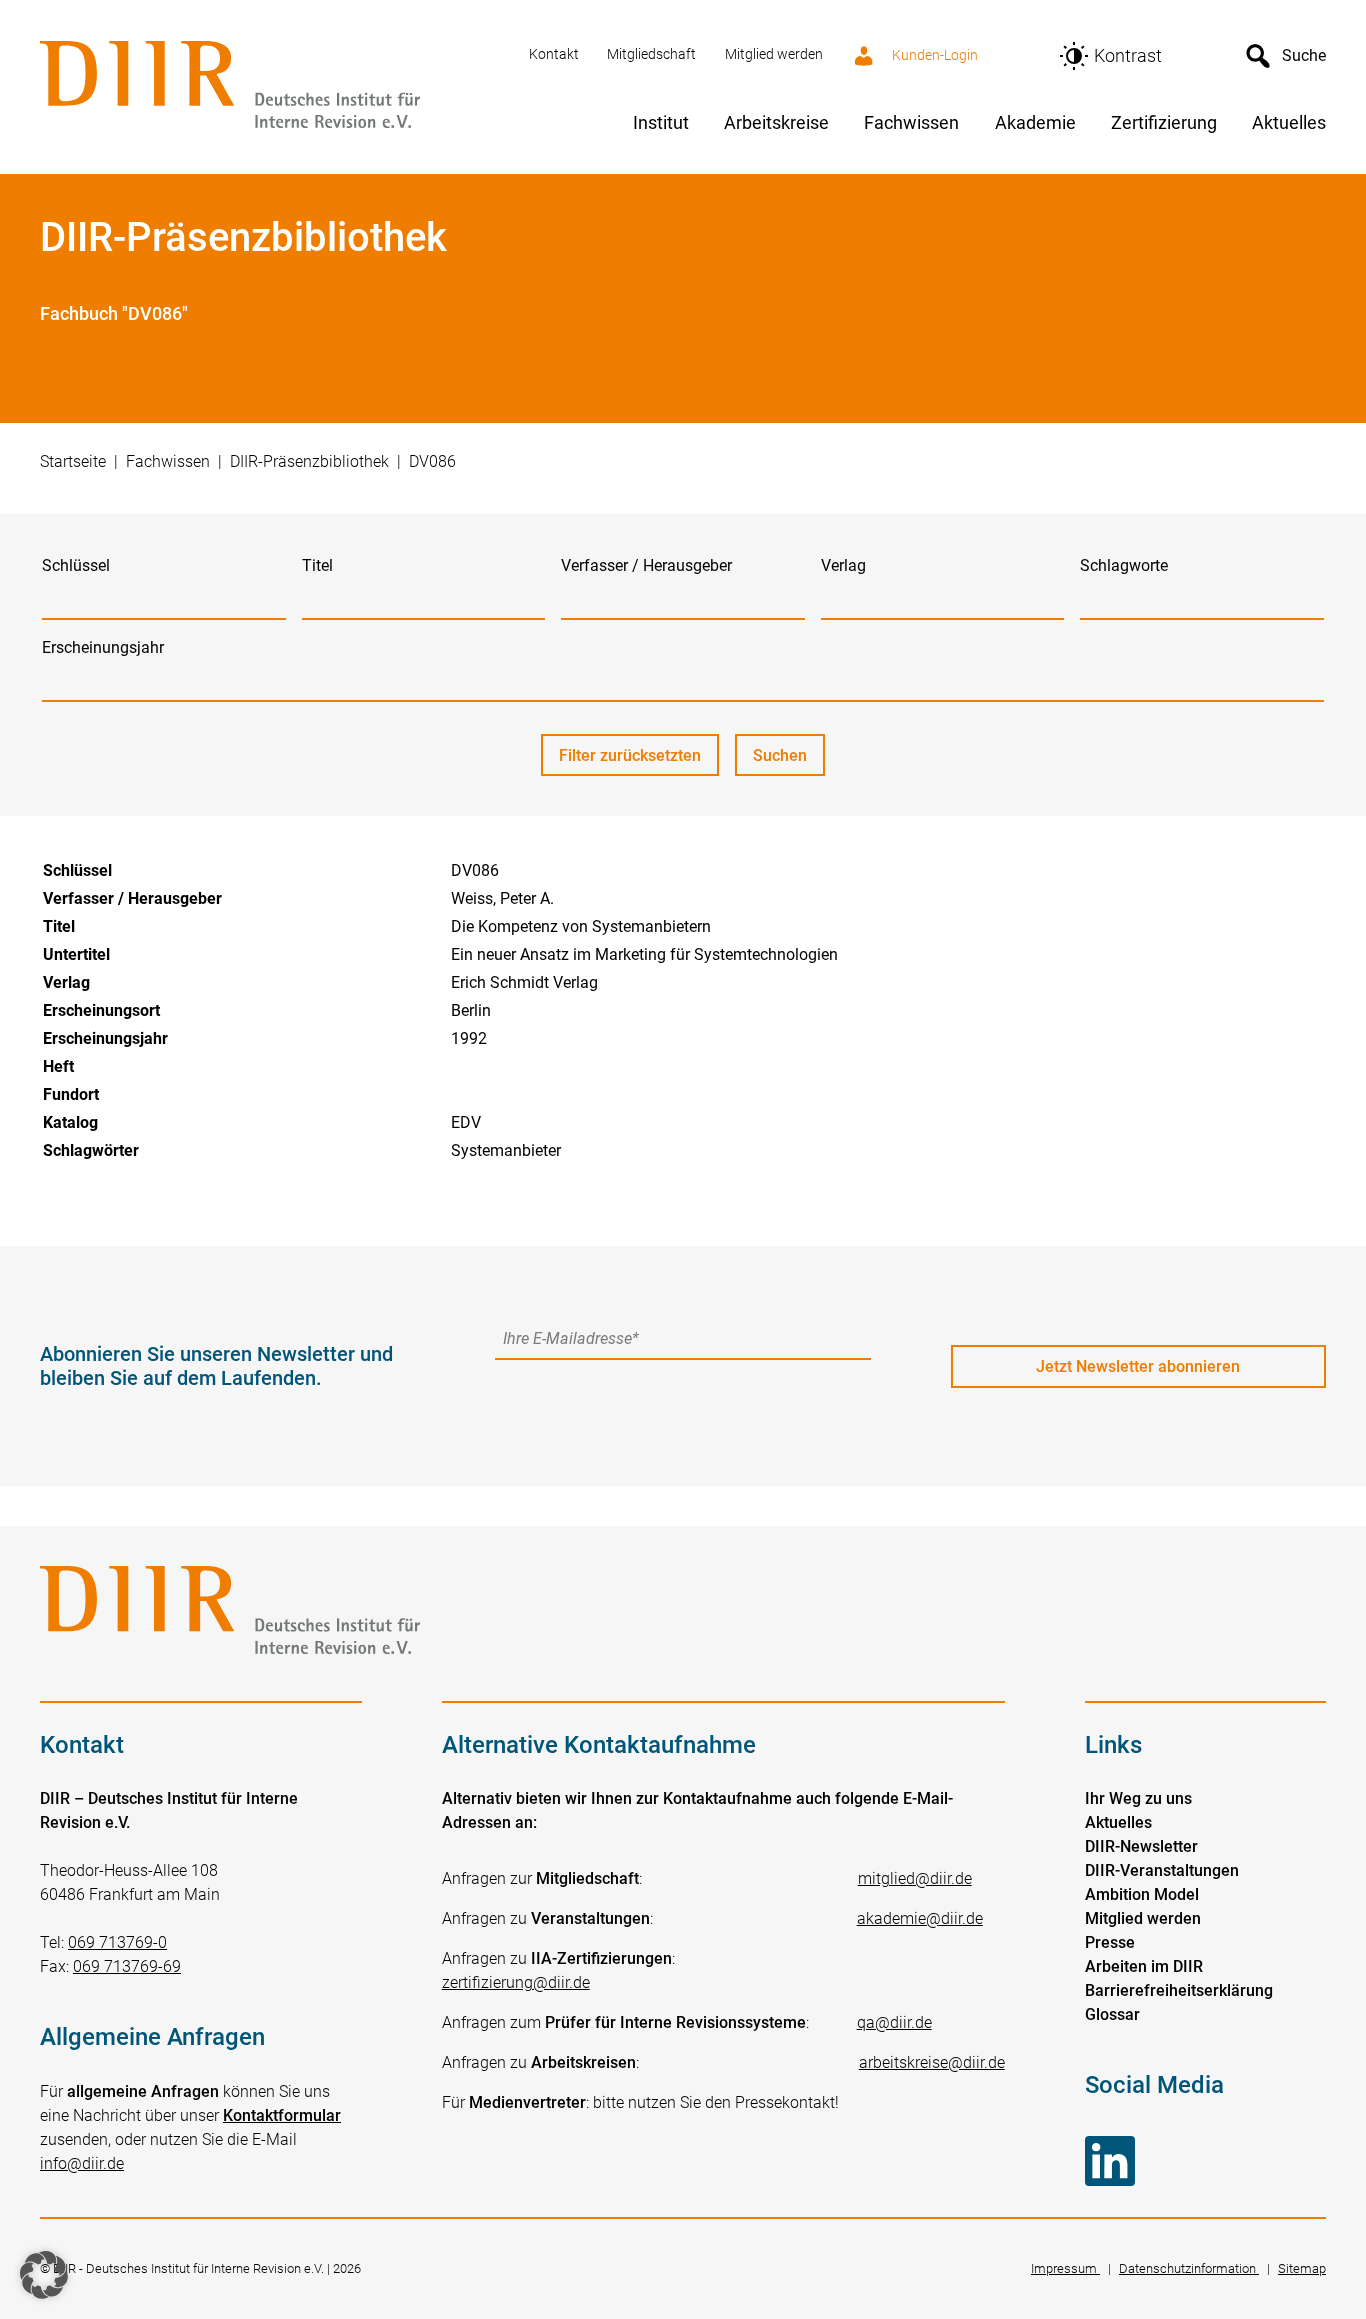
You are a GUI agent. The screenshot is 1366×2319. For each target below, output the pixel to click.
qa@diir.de (894, 2022)
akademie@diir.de (920, 1918)
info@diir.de (82, 2163)
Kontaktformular (282, 2115)
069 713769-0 (117, 1942)
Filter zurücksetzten (630, 755)
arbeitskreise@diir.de (932, 2062)
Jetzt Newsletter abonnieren (1138, 1366)
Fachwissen (168, 461)
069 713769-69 (127, 1966)
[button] (44, 2275)
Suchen (789, 761)
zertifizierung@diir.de (516, 1982)
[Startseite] (272, 86)
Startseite (73, 461)
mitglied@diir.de (915, 1878)
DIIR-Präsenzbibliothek (309, 461)
